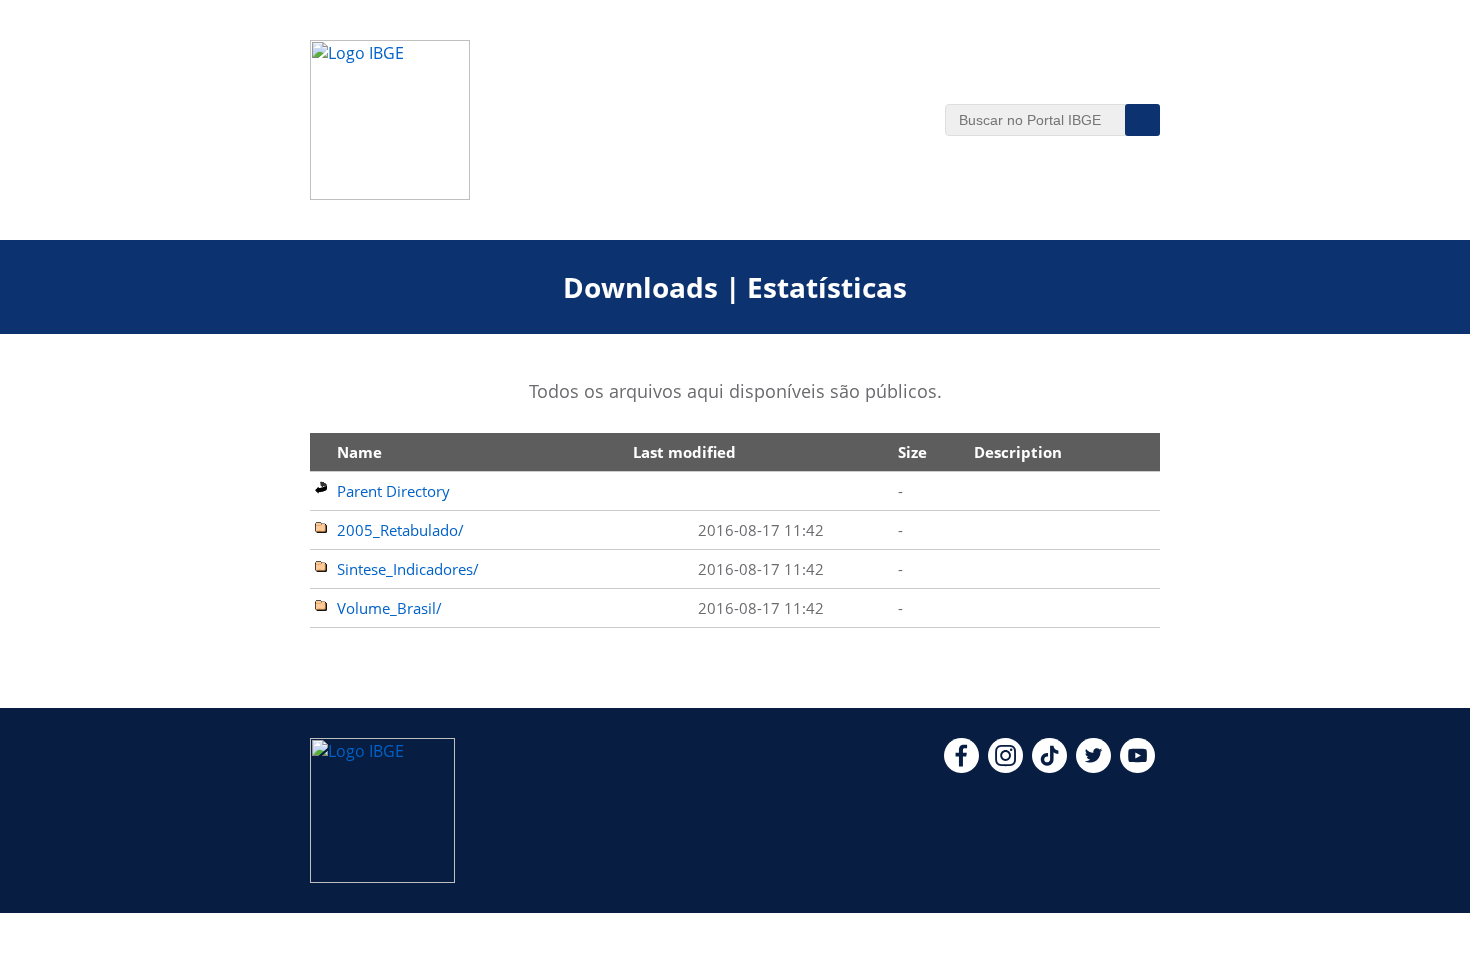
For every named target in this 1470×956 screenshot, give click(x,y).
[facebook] (961, 767)
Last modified (684, 452)
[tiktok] (1049, 767)
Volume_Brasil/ (389, 608)
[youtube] (1137, 767)
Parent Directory (393, 491)
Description (1018, 452)
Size (912, 452)
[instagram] (1005, 767)
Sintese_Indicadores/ (408, 569)
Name (359, 452)
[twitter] (1093, 767)
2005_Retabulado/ (400, 530)
